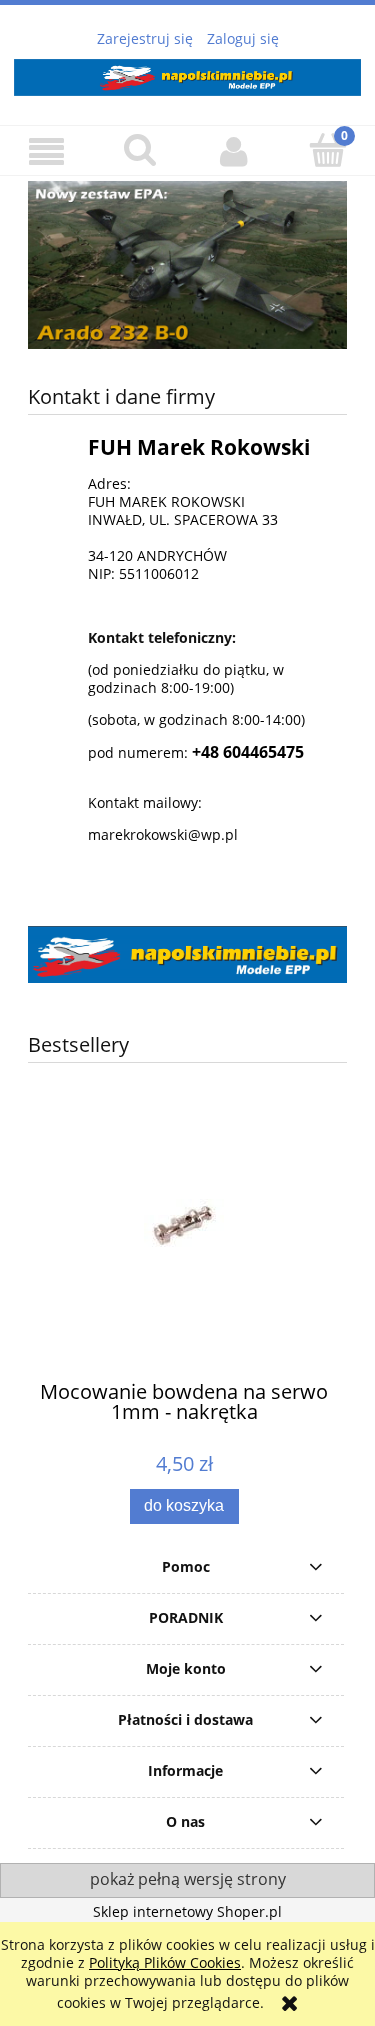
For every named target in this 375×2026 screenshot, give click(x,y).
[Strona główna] (187, 74)
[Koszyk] (328, 150)
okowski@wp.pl (187, 834)
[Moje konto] (235, 151)
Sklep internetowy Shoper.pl (187, 1911)
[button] (47, 151)
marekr (112, 834)
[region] (187, 265)
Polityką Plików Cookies (165, 1962)
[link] (187, 265)
